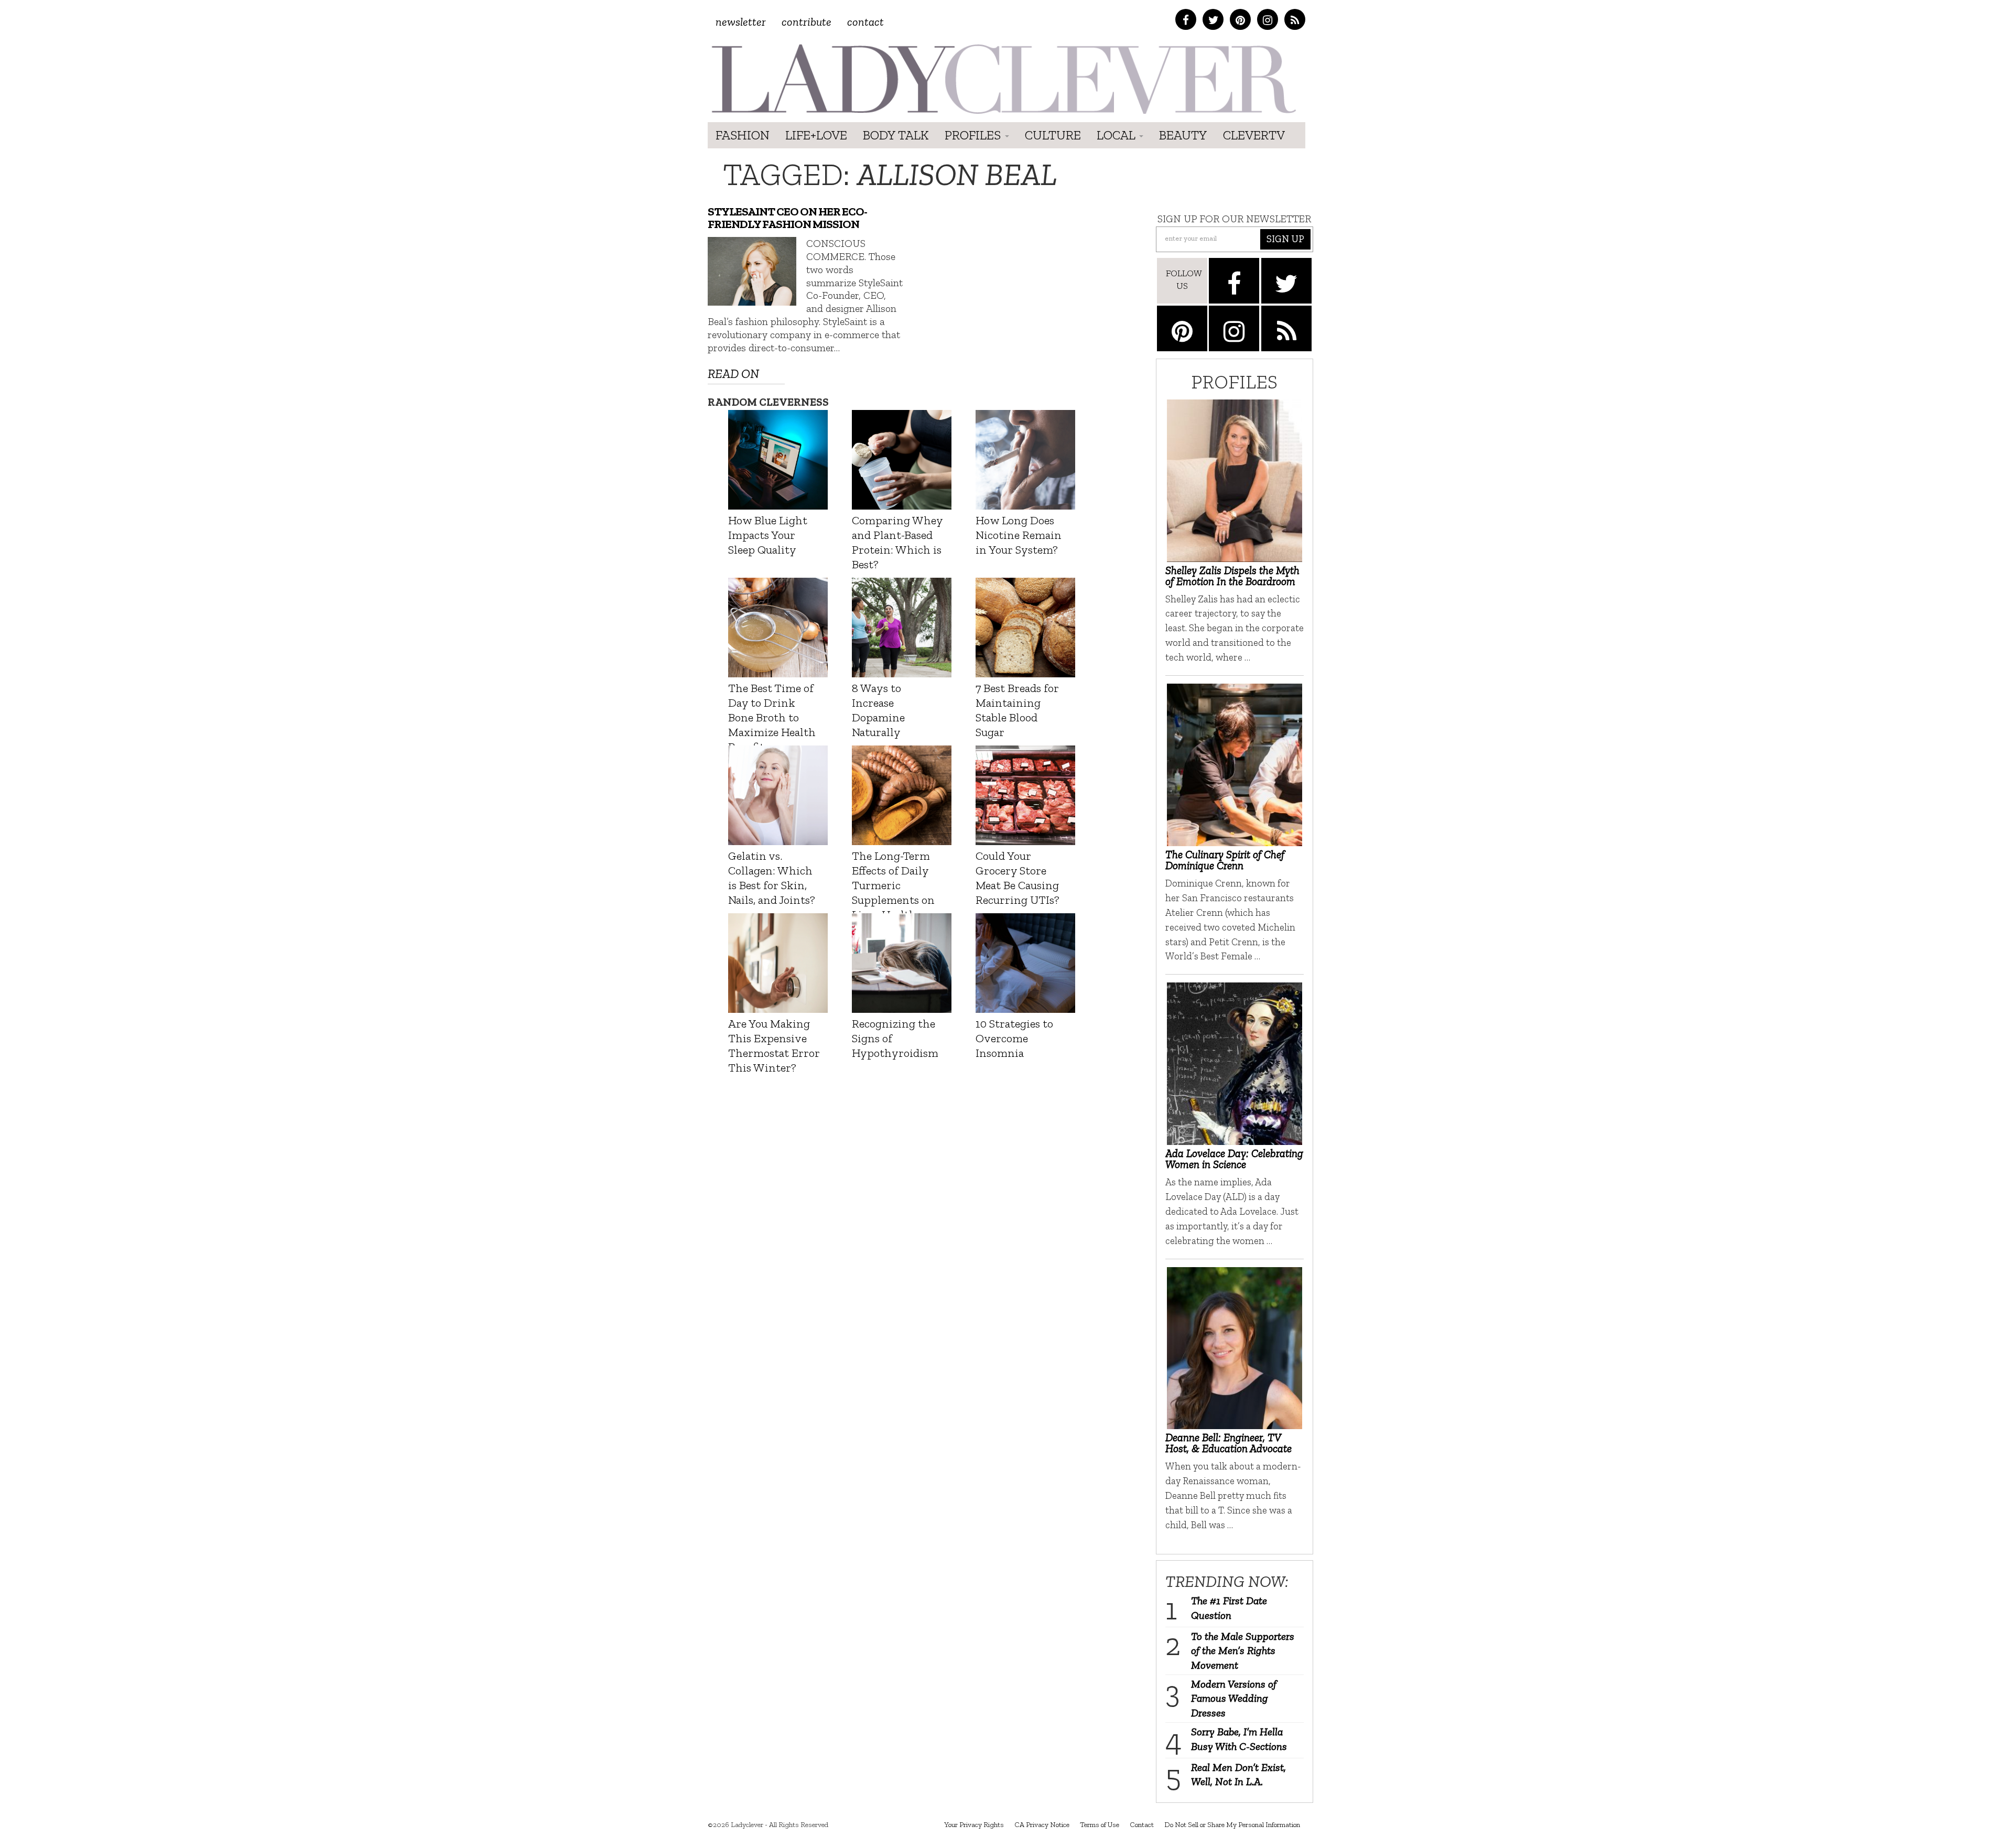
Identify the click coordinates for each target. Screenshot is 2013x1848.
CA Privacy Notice (1042, 1825)
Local (1117, 135)
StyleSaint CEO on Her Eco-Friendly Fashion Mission (787, 218)
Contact (865, 22)
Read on (733, 374)
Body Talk (896, 135)
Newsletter (741, 22)
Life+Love (816, 135)
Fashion (743, 135)
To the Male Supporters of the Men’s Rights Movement (1243, 1651)
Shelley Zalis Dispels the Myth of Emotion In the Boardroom (1232, 576)
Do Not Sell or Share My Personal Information (1232, 1825)
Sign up (1285, 239)
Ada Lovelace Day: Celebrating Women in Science (1234, 1159)
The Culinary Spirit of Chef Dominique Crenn (1225, 860)
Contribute (807, 22)
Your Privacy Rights (974, 1825)
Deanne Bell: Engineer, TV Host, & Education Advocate (1229, 1443)
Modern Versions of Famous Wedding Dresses (1234, 1698)
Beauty (1183, 135)
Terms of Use (1100, 1825)
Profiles (974, 135)
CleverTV (1254, 135)
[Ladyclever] (1003, 79)
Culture (1053, 135)
